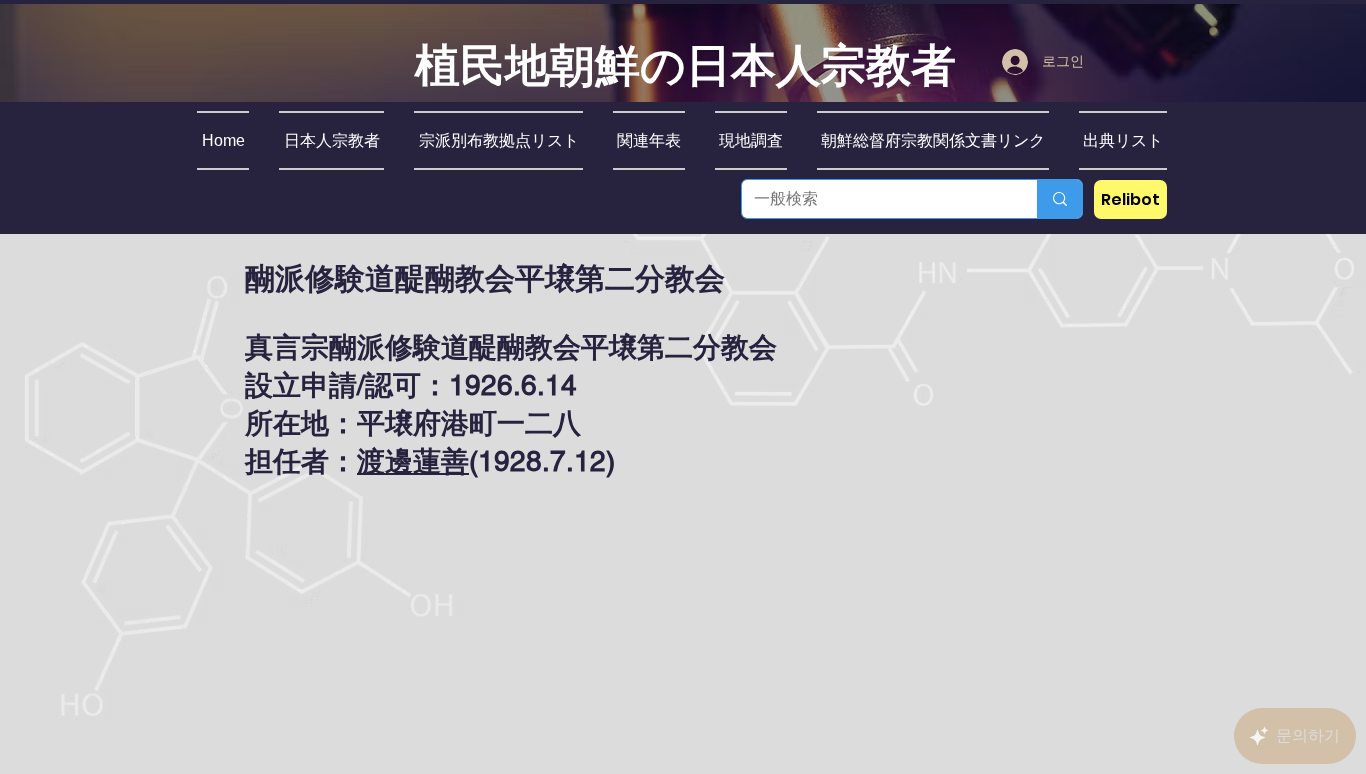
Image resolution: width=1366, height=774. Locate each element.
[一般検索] (1059, 199)
